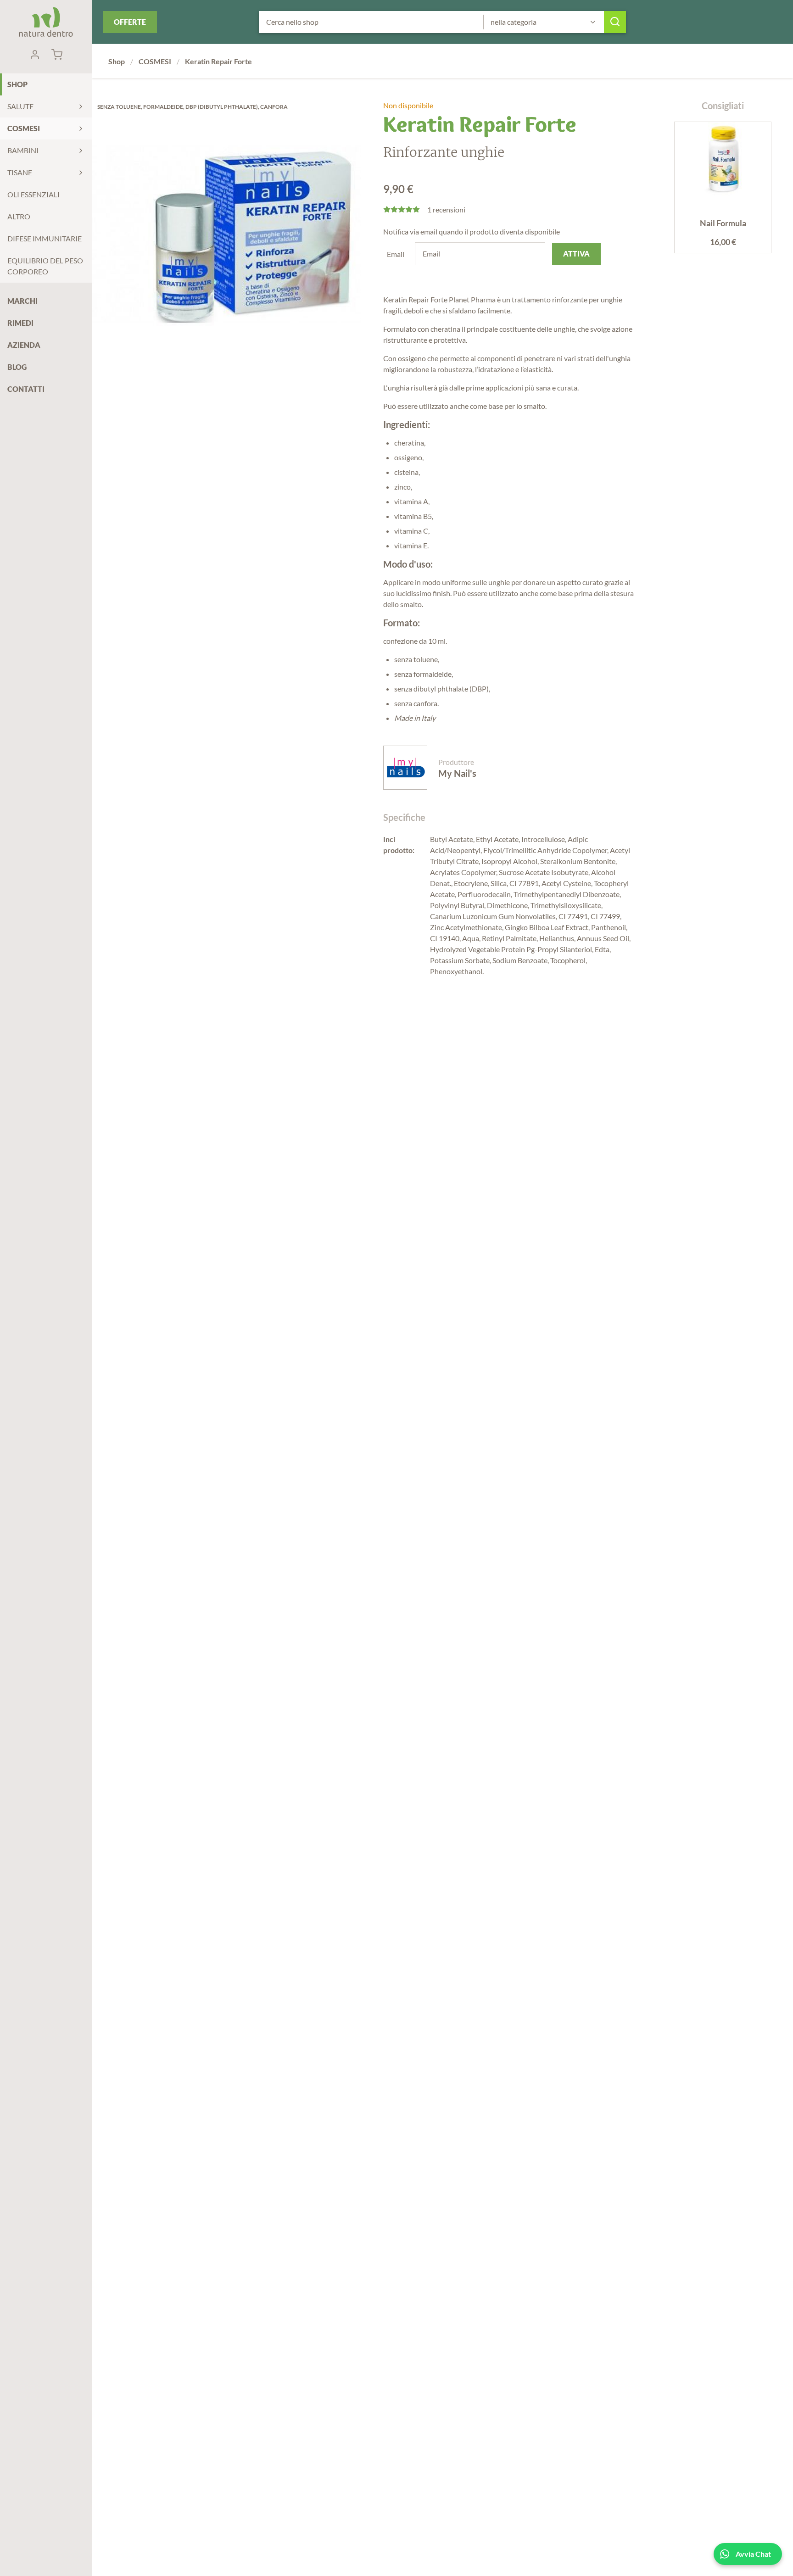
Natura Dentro (46, 22)
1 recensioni (446, 209)
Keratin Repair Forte (218, 61)
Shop (17, 84)
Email (396, 254)
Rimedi (20, 323)
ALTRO (19, 216)
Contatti (26, 389)
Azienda (24, 345)
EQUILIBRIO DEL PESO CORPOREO (45, 266)
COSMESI (24, 128)
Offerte (130, 22)
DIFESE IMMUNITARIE (45, 238)
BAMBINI (23, 150)
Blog (17, 367)
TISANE (20, 172)
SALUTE (20, 106)
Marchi (22, 301)
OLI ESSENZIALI (34, 194)
